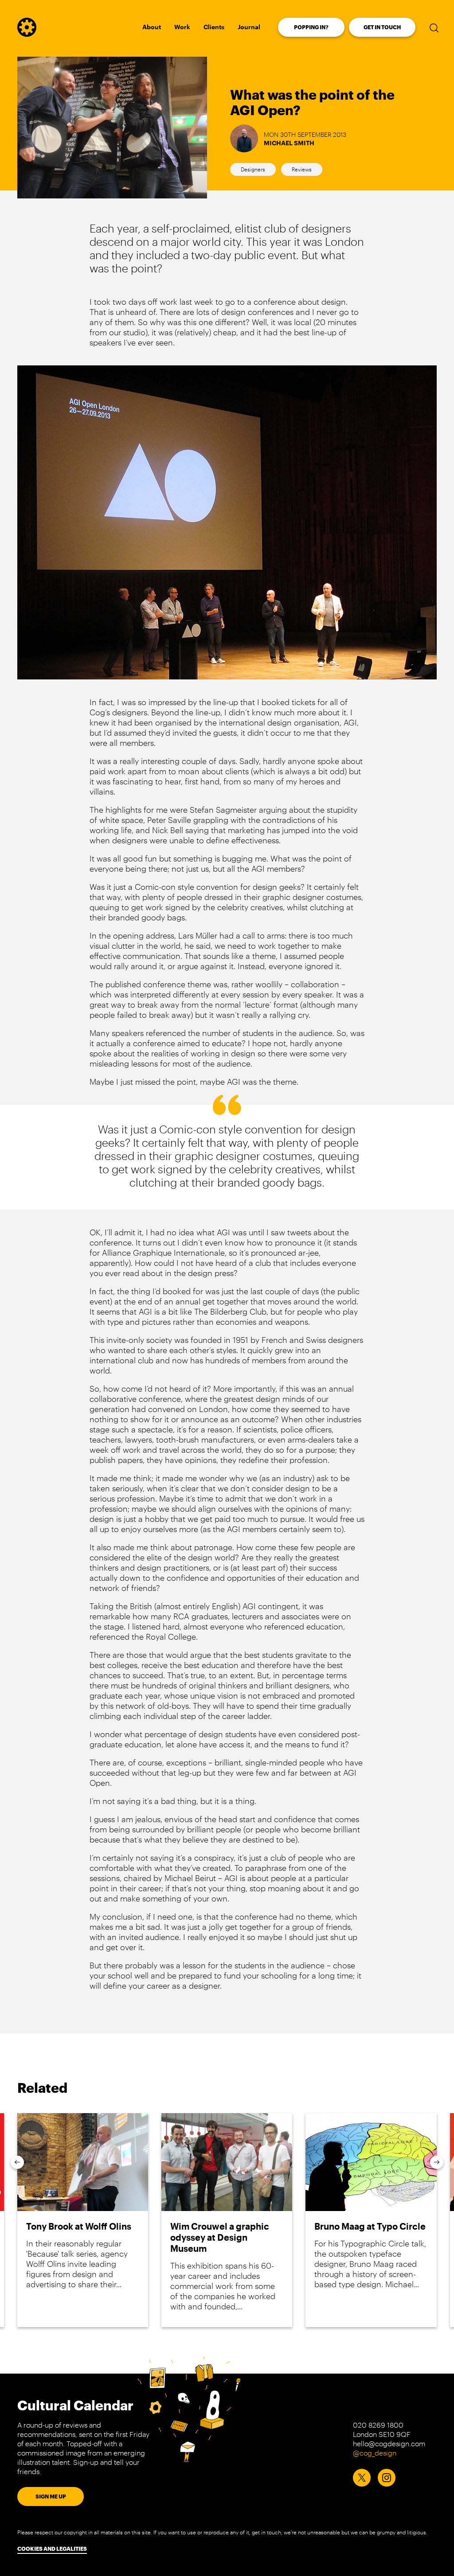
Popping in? (311, 27)
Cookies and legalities (52, 2549)
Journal (249, 27)
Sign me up (51, 2496)
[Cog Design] (27, 34)
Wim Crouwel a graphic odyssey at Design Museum (220, 2237)
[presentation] (17, 2162)
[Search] (434, 27)
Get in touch (382, 27)
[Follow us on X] (362, 2478)
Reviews (302, 169)
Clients (214, 27)
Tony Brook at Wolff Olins (79, 2226)
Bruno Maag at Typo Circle (370, 2226)
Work (182, 27)
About (152, 27)
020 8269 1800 (378, 2425)
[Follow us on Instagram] (387, 2478)
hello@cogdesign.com (389, 2443)
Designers (253, 169)
